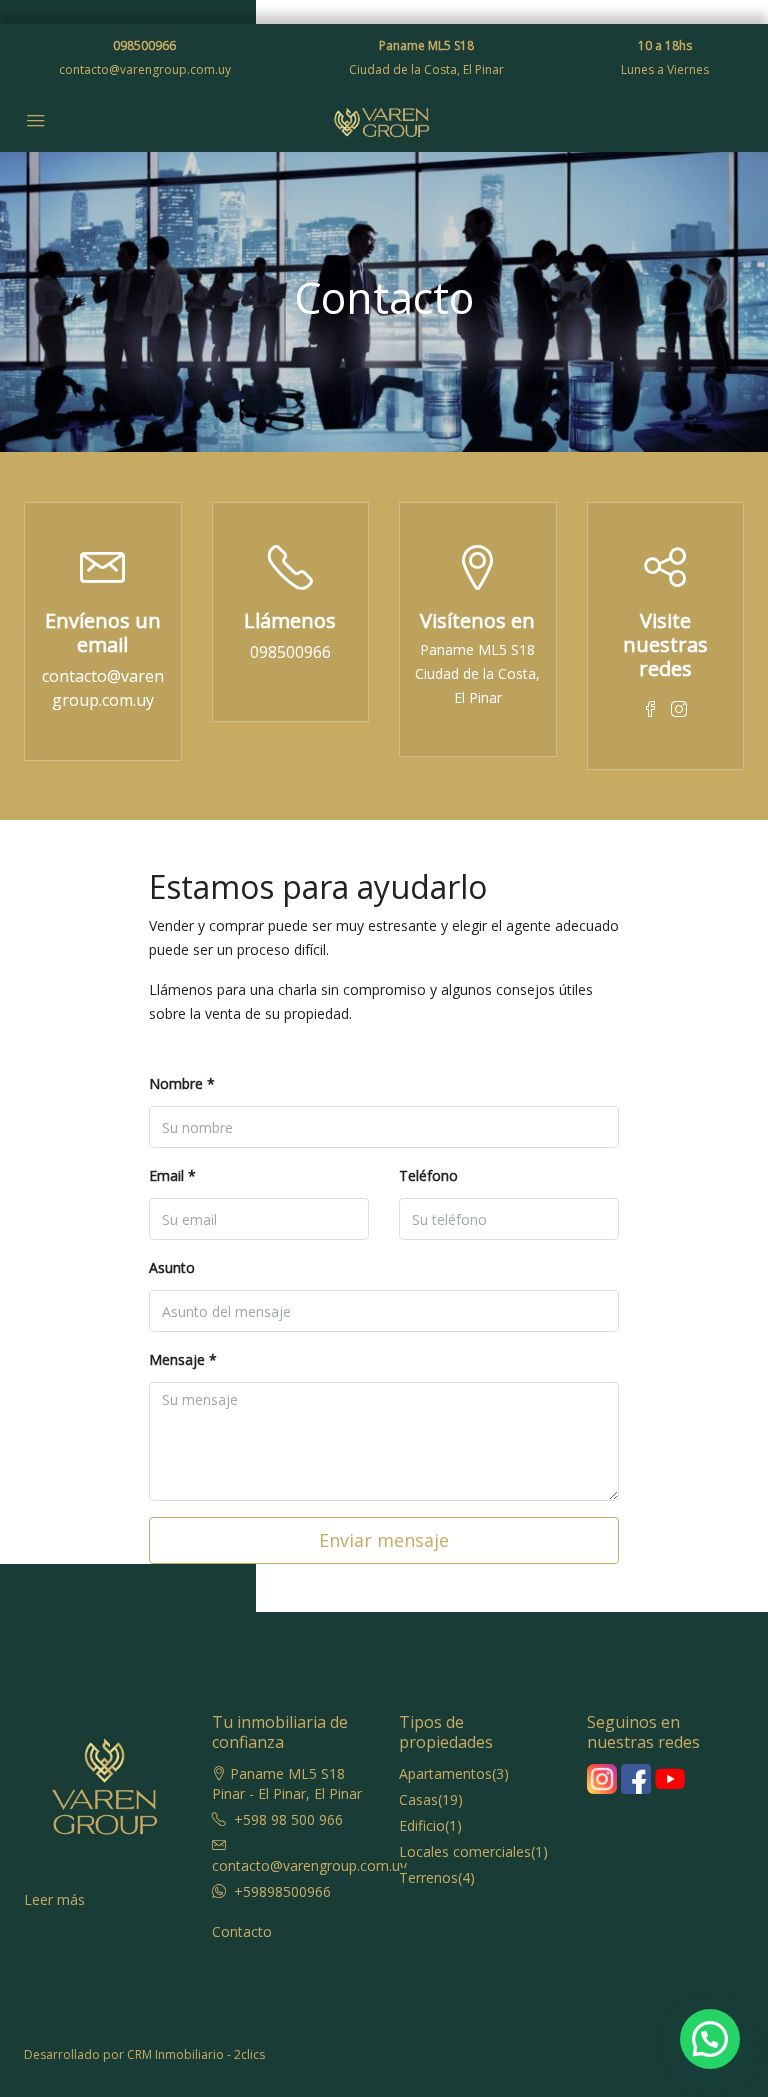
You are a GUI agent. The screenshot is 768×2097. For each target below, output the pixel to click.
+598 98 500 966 (288, 1819)
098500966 (144, 45)
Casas (418, 1799)
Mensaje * (183, 1359)
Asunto (172, 1267)
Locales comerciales (465, 1851)
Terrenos (428, 1877)
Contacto (242, 1931)
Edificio (422, 1825)
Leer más (54, 1899)
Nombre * (182, 1083)
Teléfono (428, 1175)
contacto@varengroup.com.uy (145, 69)
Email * (172, 1175)
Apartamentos (445, 1773)
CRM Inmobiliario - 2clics (196, 2054)
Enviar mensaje (384, 1540)
